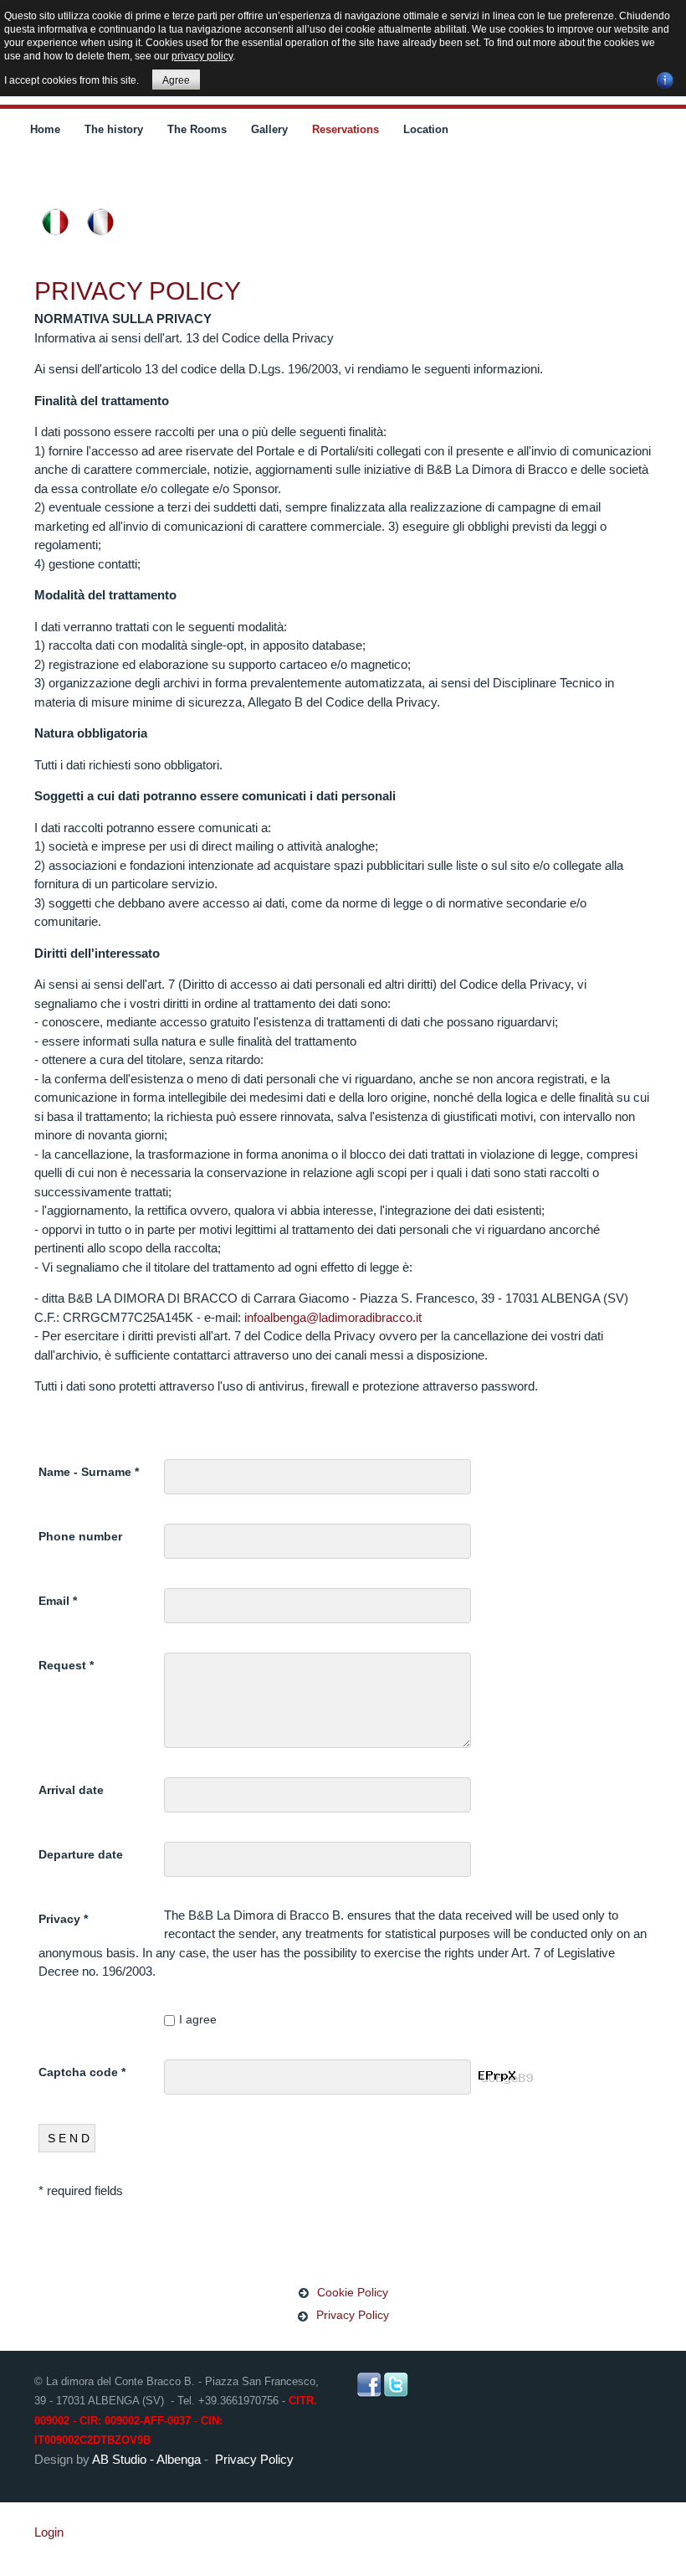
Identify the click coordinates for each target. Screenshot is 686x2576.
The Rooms (197, 129)
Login (49, 2532)
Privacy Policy (138, 291)
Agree (176, 80)
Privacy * (63, 1919)
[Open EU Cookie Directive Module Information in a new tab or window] (665, 78)
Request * (66, 1665)
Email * (58, 1601)
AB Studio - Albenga (146, 2459)
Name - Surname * (89, 1472)
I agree (198, 2019)
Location (426, 129)
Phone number (80, 1536)
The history (114, 129)
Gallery (269, 129)
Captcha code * (82, 2072)
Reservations (346, 129)
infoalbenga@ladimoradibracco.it (333, 1317)
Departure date (81, 1854)
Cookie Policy (353, 2292)
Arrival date (71, 1790)
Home (45, 129)
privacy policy (202, 56)
